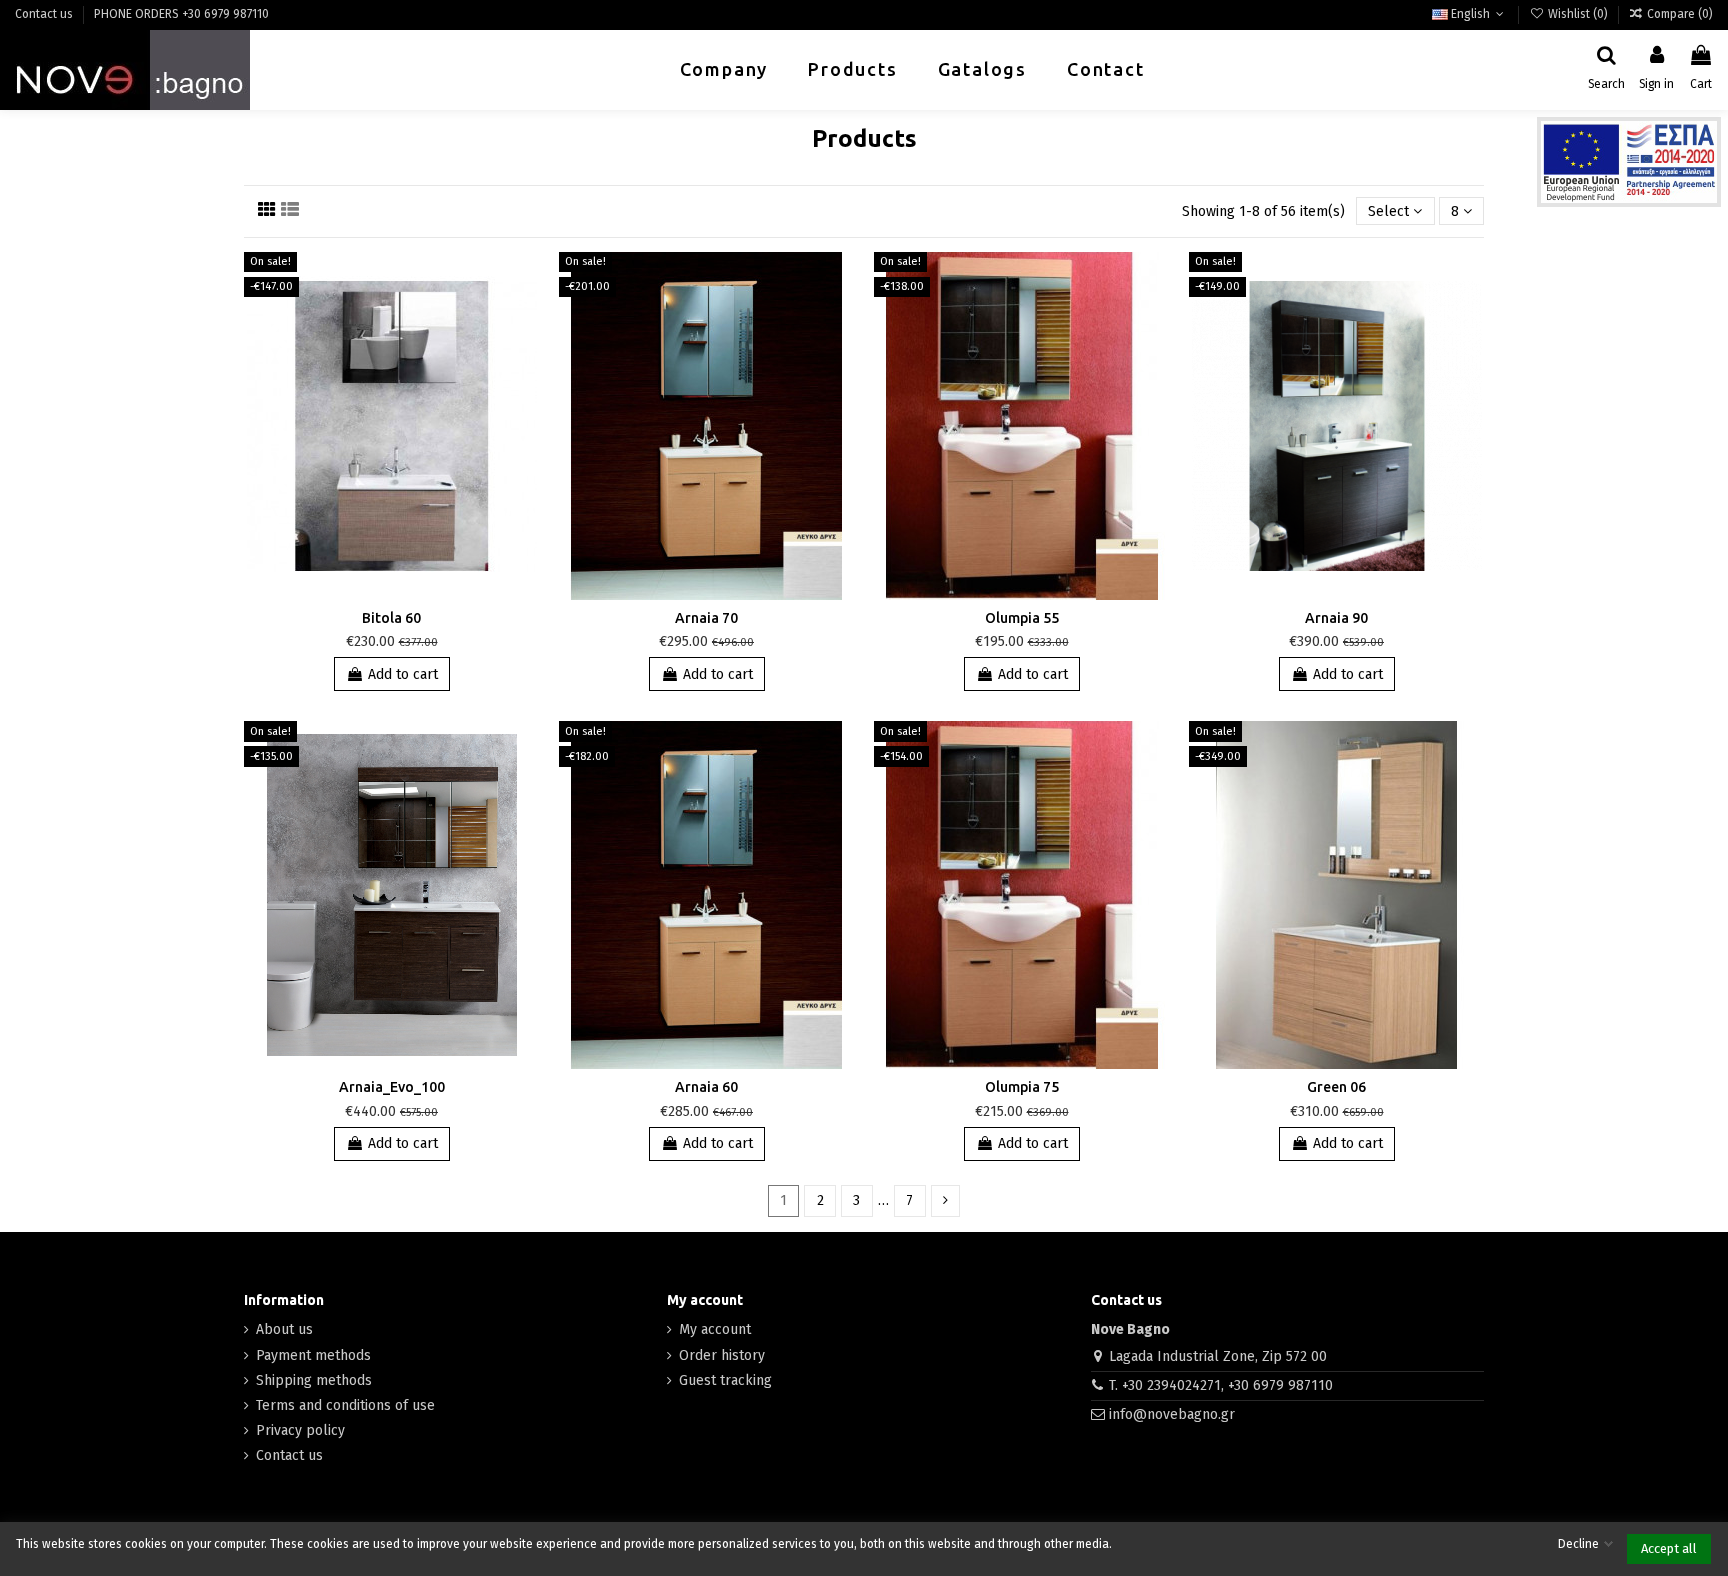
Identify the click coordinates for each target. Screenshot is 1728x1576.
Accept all (1669, 1548)
